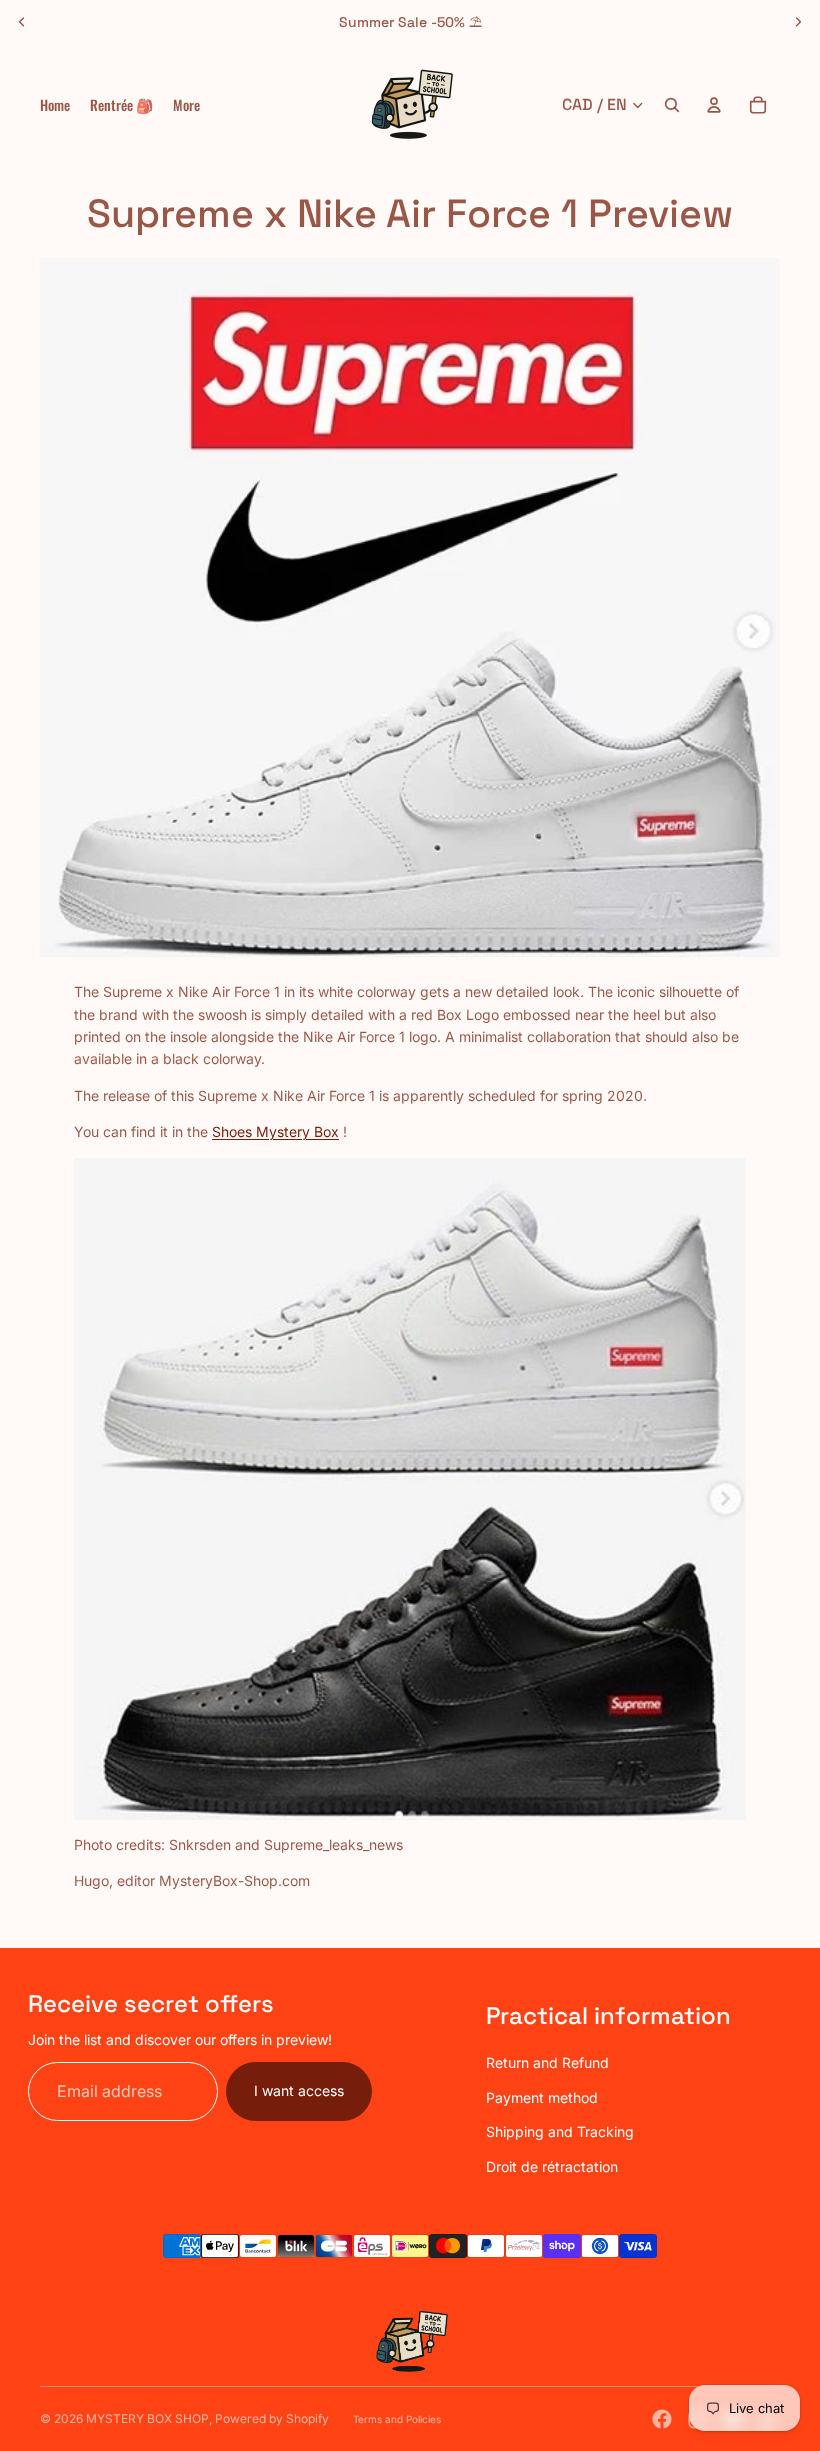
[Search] (672, 105)
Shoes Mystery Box (275, 1131)
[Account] (714, 105)
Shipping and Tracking (560, 2131)
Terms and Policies (397, 2419)
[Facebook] (662, 2419)
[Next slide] (798, 22)
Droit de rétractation (552, 2166)
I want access (299, 2090)
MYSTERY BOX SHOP (147, 2418)
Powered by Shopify (272, 2418)
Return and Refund (547, 2062)
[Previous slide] (22, 22)
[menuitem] (186, 105)
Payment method (542, 2097)
